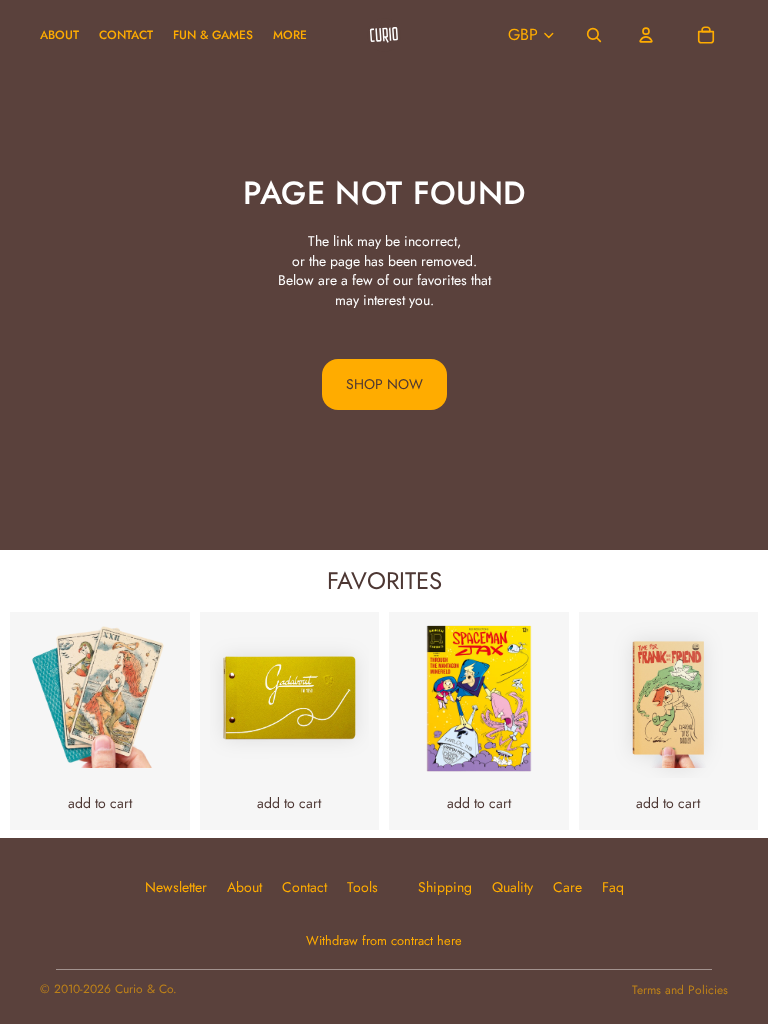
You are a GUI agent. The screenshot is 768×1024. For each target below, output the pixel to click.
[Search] (594, 35)
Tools (362, 887)
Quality (512, 887)
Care (567, 887)
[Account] (646, 35)
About (244, 887)
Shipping (445, 887)
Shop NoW (384, 384)
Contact (304, 887)
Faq (613, 887)
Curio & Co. (146, 989)
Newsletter (176, 887)
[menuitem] (290, 35)
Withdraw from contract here (384, 941)
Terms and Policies (680, 990)
